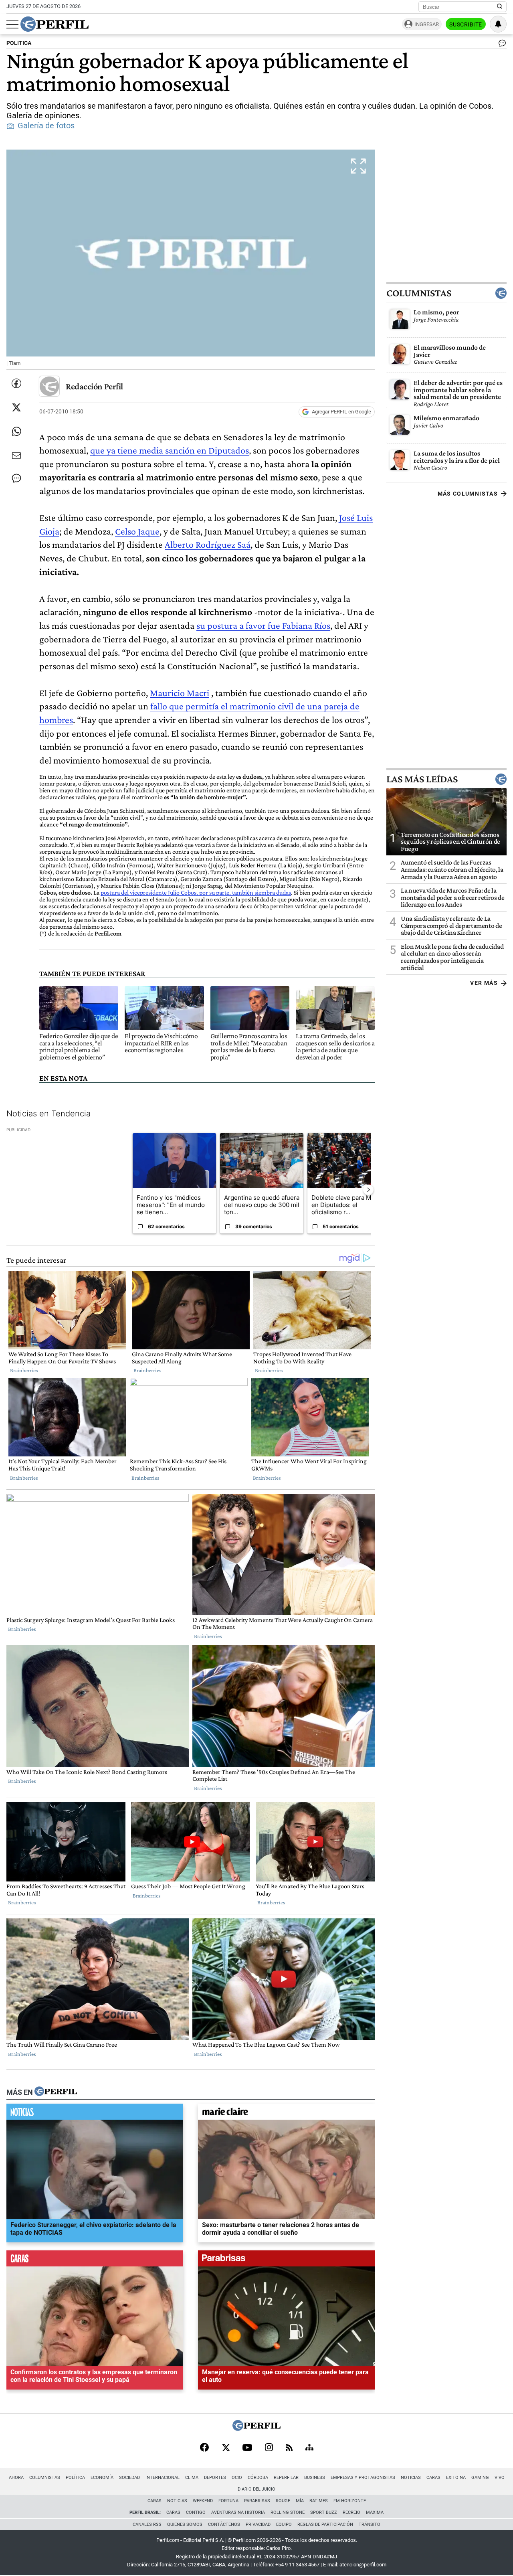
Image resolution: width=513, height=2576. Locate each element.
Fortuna (228, 2501)
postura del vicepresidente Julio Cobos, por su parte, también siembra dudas (196, 892)
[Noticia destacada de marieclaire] (286, 2114)
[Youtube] (247, 2448)
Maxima (375, 2512)
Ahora (16, 2478)
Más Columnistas (468, 494)
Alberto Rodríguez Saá (208, 544)
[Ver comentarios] (501, 45)
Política (75, 2478)
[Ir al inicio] (55, 24)
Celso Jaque (137, 531)
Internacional (163, 2478)
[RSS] (289, 2448)
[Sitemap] (309, 2448)
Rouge (283, 2501)
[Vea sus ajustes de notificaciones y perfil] (498, 24)
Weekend (203, 2501)
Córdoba (258, 2478)
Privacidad (258, 2524)
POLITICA (19, 43)
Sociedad (129, 2478)
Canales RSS (147, 2524)
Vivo (500, 2478)
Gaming (480, 2478)
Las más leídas (422, 779)
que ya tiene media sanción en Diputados (170, 450)
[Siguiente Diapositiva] (368, 1190)
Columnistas (419, 293)
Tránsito (370, 2524)
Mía (300, 2501)
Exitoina (456, 2478)
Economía (102, 2478)
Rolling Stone (288, 2512)
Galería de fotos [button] (46, 126)
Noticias (411, 2478)
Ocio (237, 2478)
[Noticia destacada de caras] (95, 2260)
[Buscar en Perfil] (500, 7)
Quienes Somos (185, 2524)
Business (315, 2478)
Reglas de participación (325, 2524)
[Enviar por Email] (16, 456)
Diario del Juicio (256, 2489)
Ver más (484, 983)
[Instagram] (269, 2448)
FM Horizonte (350, 2501)
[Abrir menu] (12, 24)
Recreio (351, 2512)
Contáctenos (224, 2524)
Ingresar (427, 24)
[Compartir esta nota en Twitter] (16, 407)
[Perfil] (56, 2092)
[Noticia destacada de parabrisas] (286, 2260)
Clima (192, 2478)
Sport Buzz (324, 2512)
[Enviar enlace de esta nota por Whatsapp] (16, 431)
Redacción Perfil (94, 386)
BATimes (319, 2501)
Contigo (196, 2512)
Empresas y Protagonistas (363, 2478)
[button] (191, 260)
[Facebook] (204, 2448)
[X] (226, 2448)
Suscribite (466, 24)
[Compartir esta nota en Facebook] (16, 383)
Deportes (215, 2478)
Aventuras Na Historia (238, 2512)
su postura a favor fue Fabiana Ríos (263, 625)
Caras (433, 2478)
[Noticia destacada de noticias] (95, 2114)
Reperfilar (286, 2478)
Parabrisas (257, 2501)
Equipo (284, 2524)
